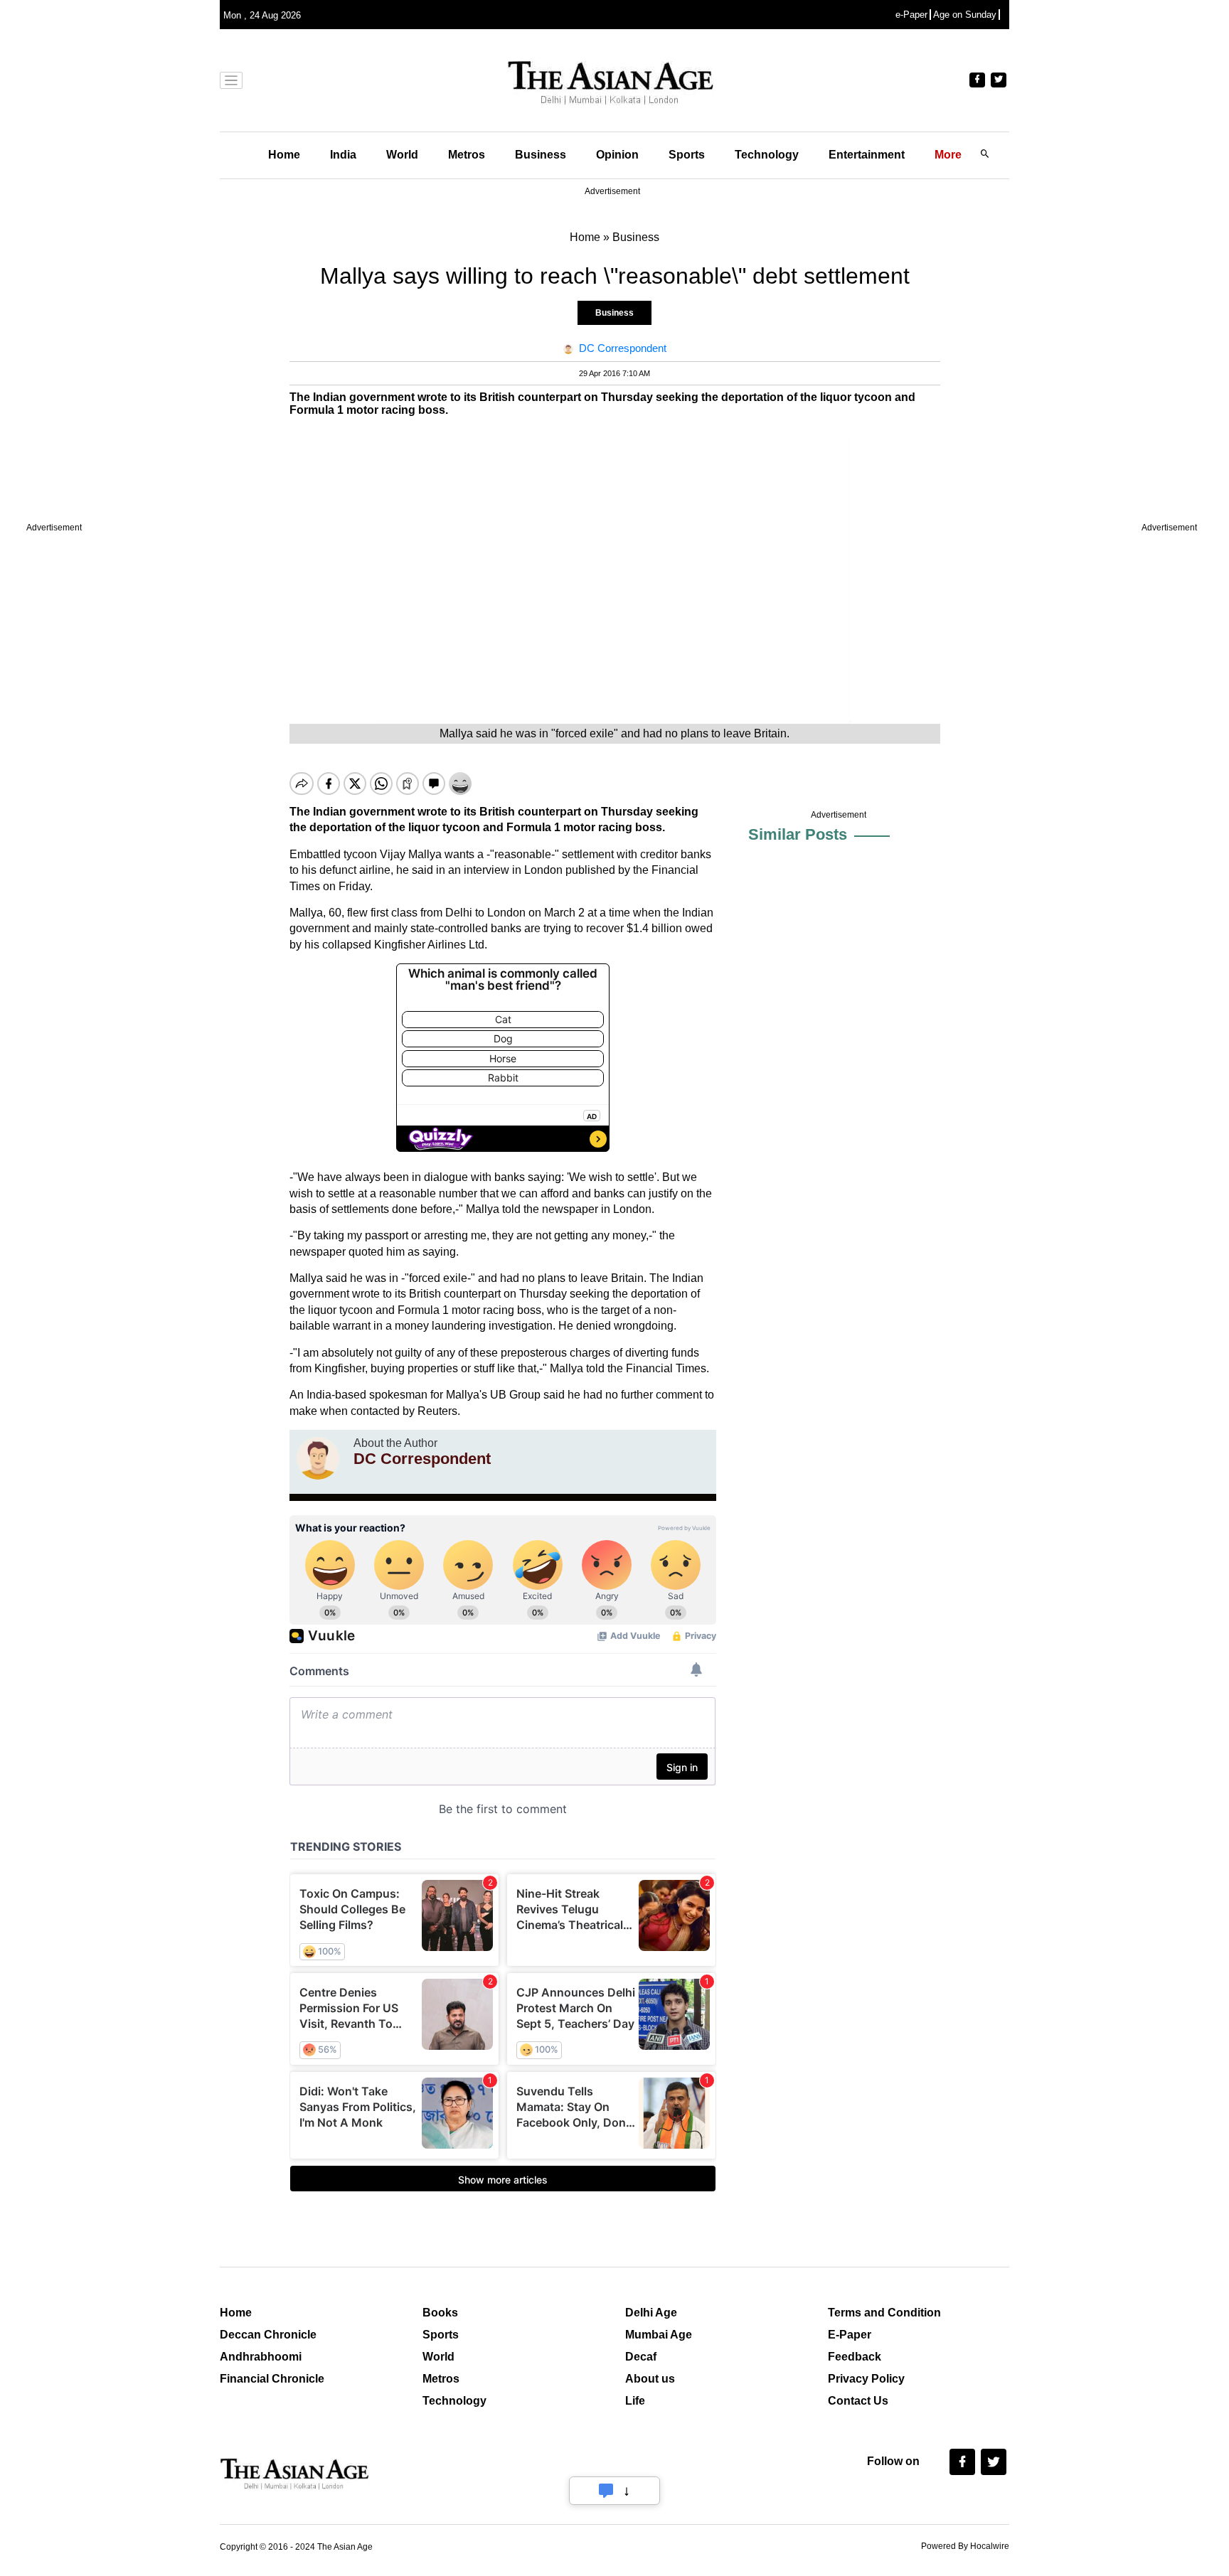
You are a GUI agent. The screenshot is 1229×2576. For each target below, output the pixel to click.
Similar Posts (798, 834)
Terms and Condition (884, 2313)
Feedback (855, 2357)
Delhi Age (651, 2313)
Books (440, 2313)
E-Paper (850, 2335)
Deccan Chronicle (268, 2335)
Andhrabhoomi (261, 2357)
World (402, 155)
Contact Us (858, 2401)
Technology (767, 155)
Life (635, 2401)
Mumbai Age (659, 2335)
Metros (467, 155)
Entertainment (867, 155)
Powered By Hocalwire (965, 2546)
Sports (687, 155)
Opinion (617, 155)
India (343, 155)
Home (284, 155)
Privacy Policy (866, 2379)
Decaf (641, 2357)
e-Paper (911, 15)
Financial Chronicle (272, 2379)
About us (650, 2379)
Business (541, 155)
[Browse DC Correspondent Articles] (318, 1458)
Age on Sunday (965, 15)
